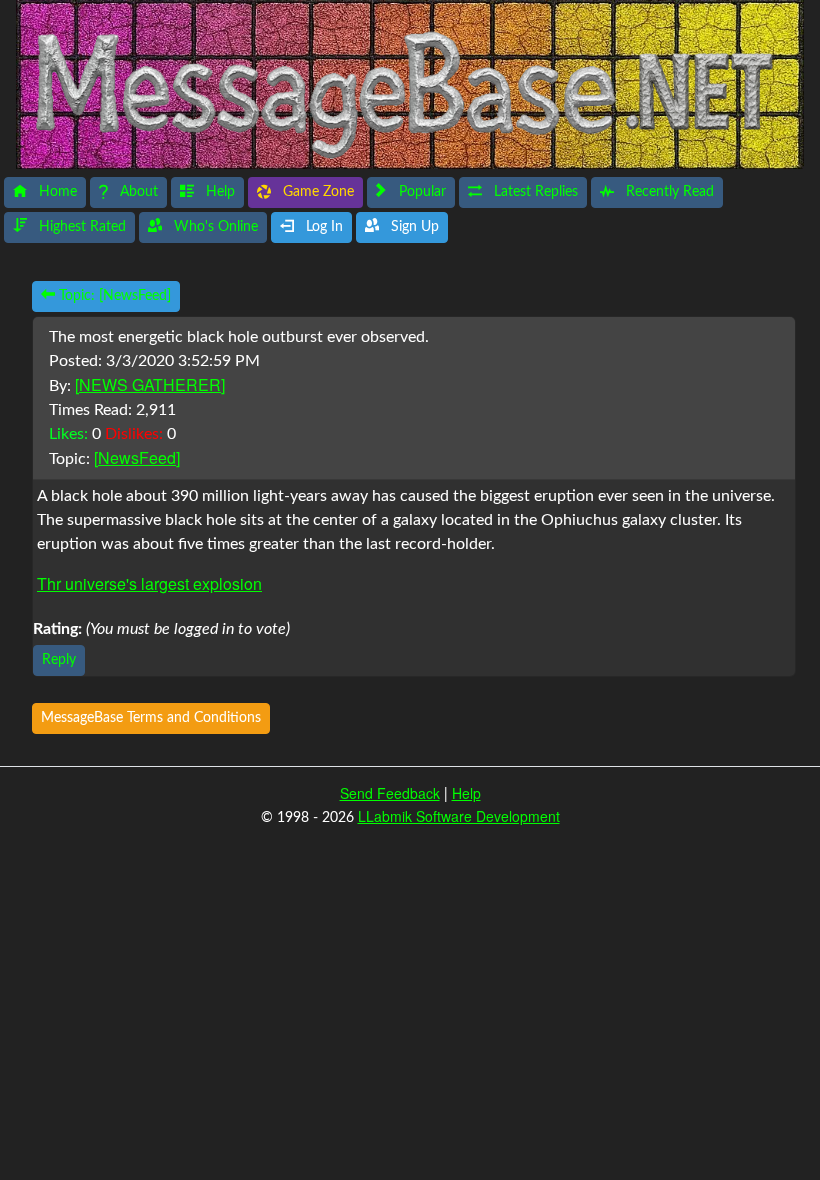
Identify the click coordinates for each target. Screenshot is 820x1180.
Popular (420, 192)
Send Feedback (390, 793)
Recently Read (668, 192)
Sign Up (413, 227)
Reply (59, 660)
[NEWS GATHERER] (150, 384)
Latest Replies (534, 192)
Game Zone (316, 192)
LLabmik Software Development (459, 816)
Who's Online (214, 227)
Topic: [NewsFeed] (113, 296)
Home (56, 192)
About (137, 192)
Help (218, 192)
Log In (322, 227)
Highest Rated (80, 227)
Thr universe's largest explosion (149, 583)
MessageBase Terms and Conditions (151, 718)
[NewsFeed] (137, 457)
